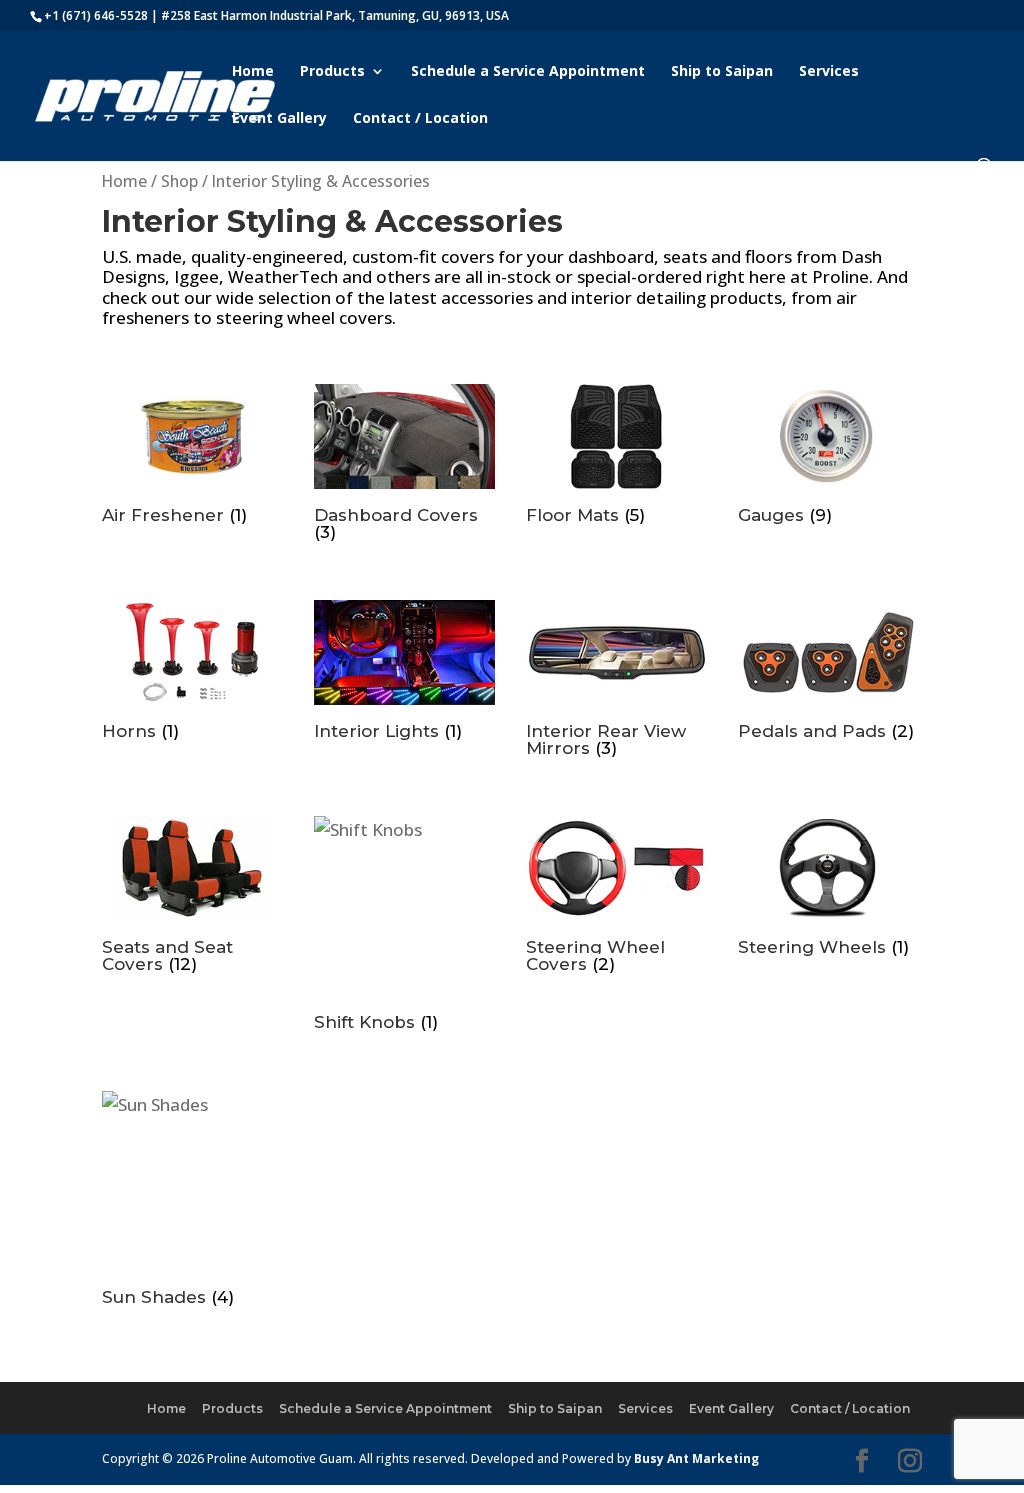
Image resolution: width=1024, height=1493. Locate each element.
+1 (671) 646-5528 (96, 15)
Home (253, 72)
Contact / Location (420, 119)
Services (829, 72)
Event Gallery (279, 119)
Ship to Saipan (722, 72)
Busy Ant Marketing (696, 1458)
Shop (179, 181)
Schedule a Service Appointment (528, 72)
